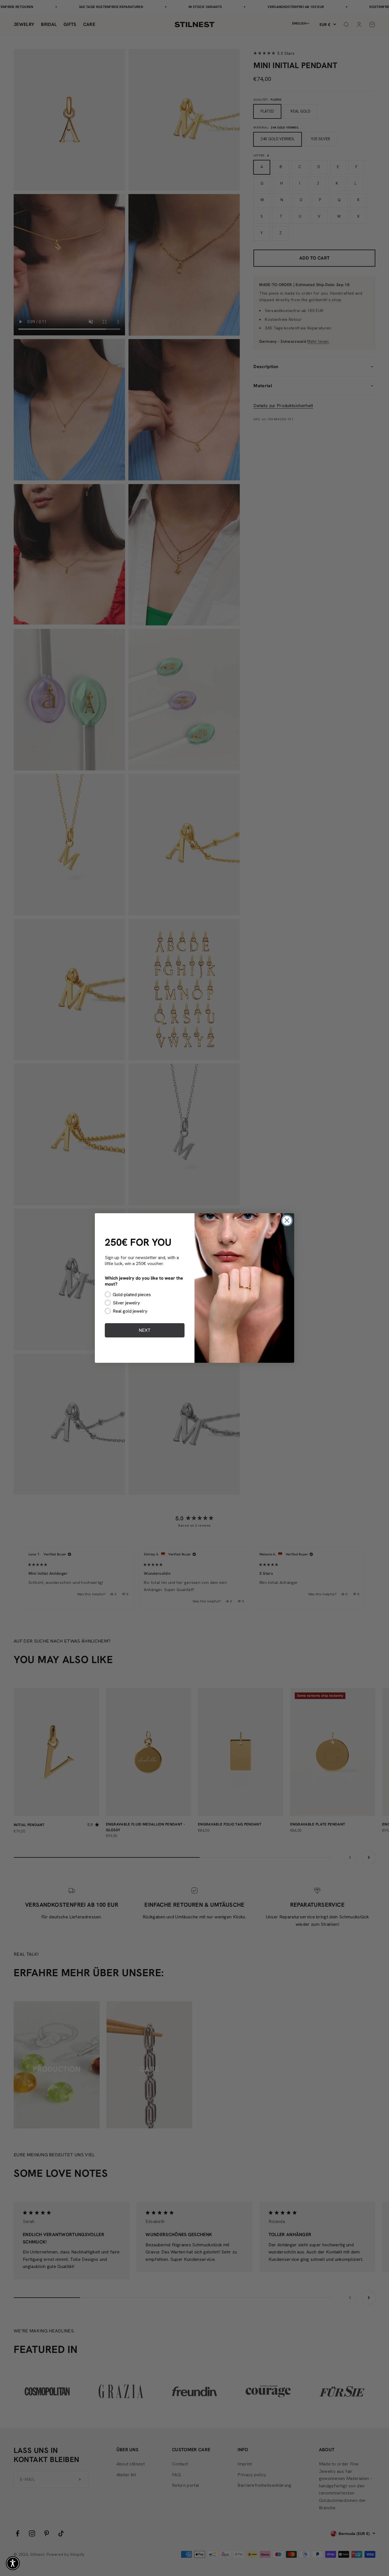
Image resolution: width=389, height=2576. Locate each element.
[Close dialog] (287, 1220)
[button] (13, 2563)
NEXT (145, 1330)
